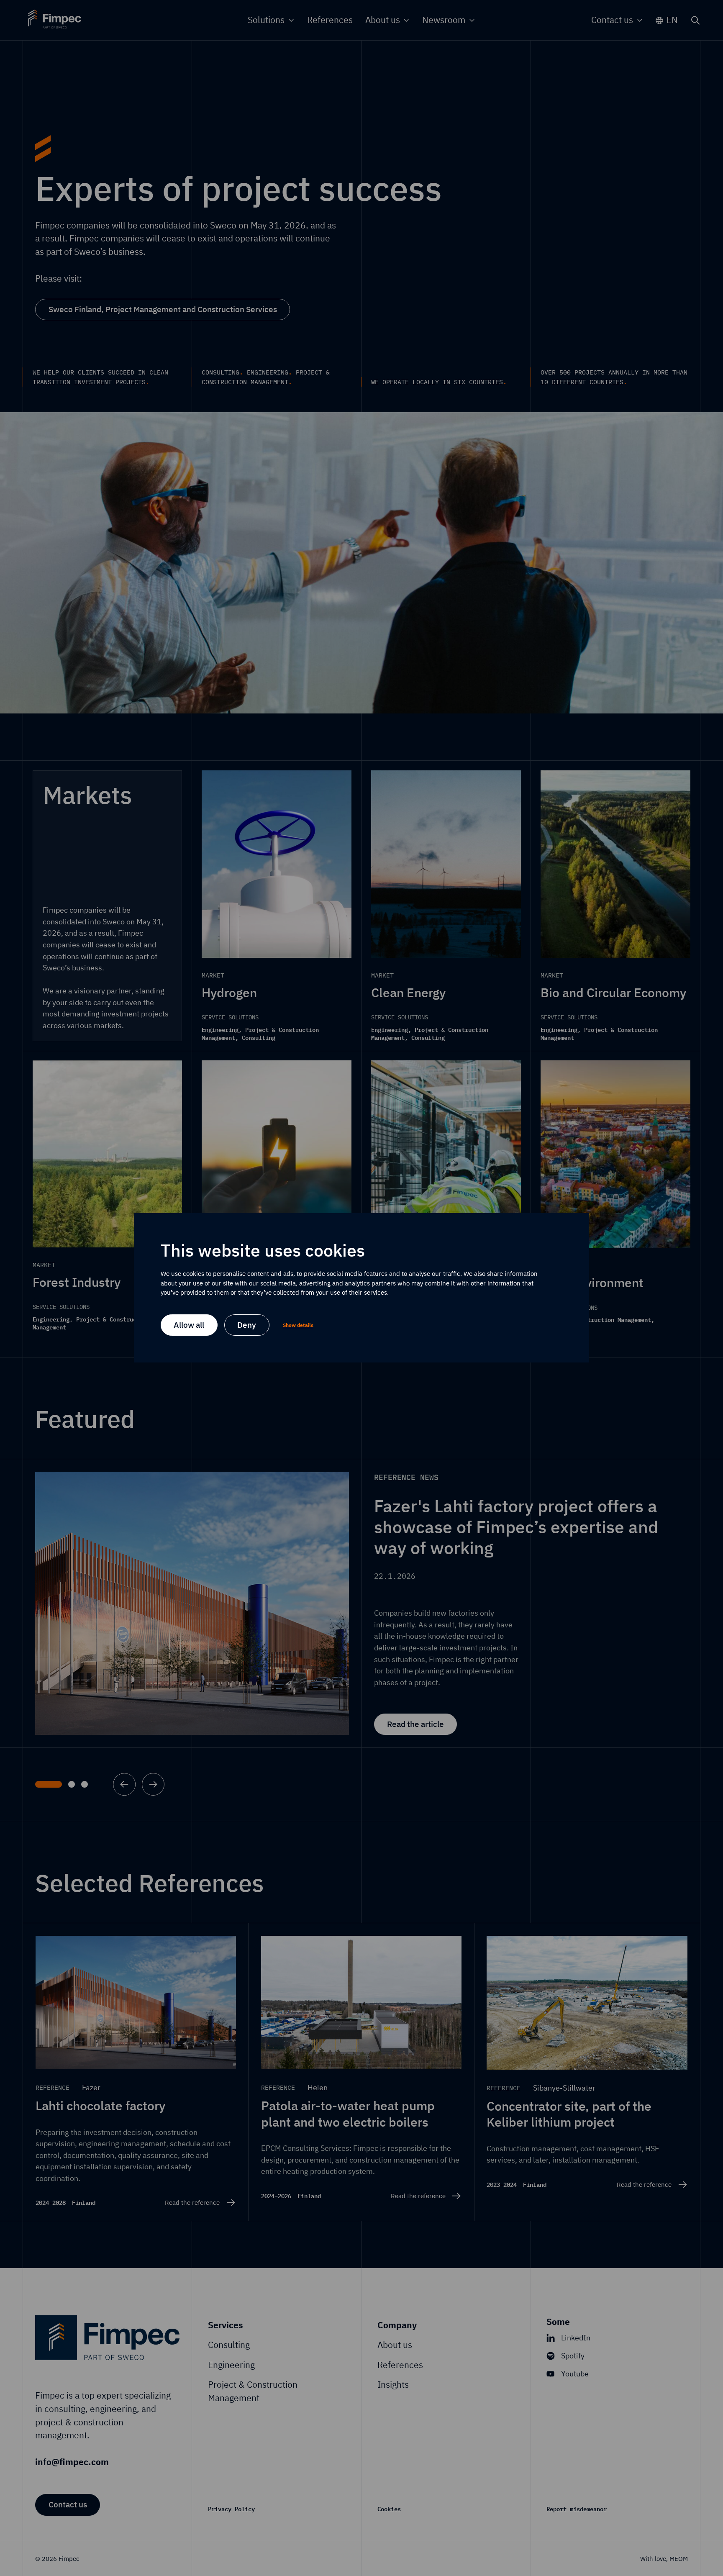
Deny (247, 1325)
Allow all (189, 1325)
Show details (298, 1325)
